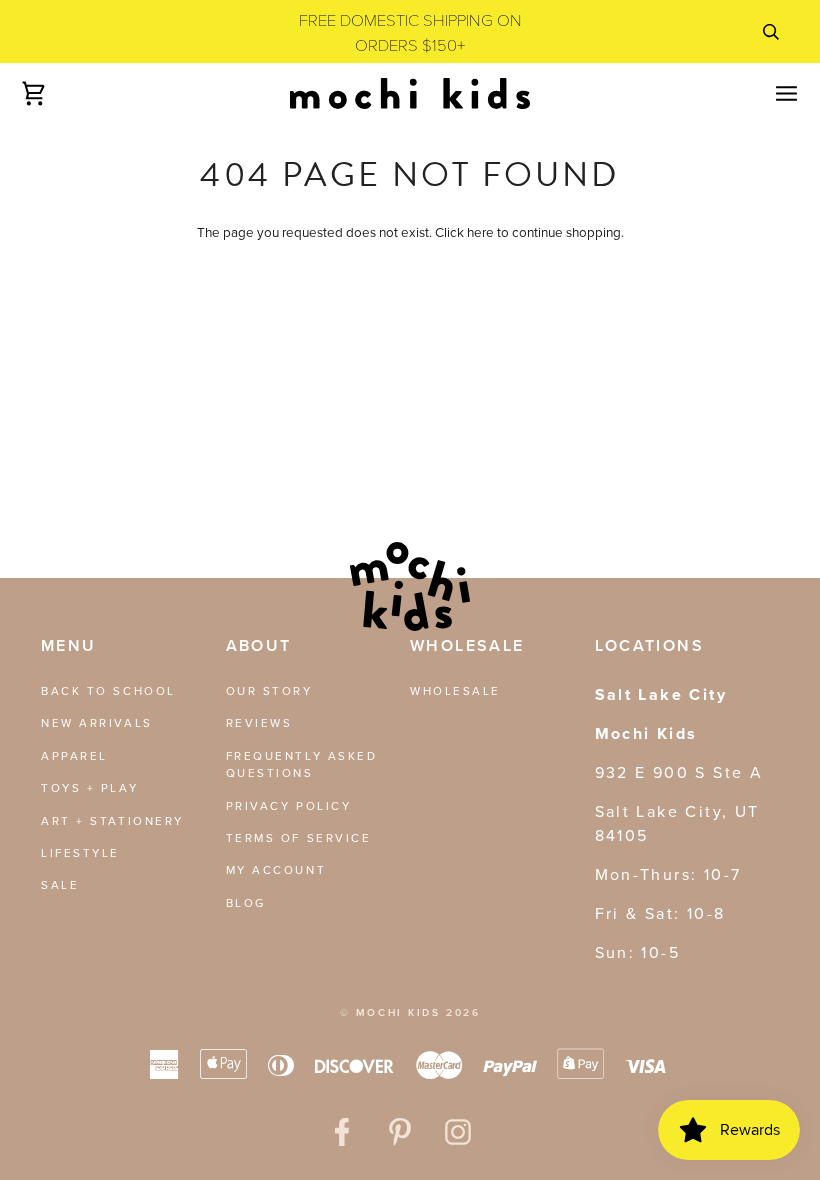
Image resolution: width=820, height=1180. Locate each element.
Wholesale (455, 691)
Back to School (108, 691)
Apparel (74, 756)
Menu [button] (69, 645)
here (480, 232)
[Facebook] (342, 1132)
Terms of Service (299, 838)
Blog (246, 903)
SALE (60, 885)
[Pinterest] (400, 1132)
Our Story (269, 691)
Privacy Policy (289, 806)
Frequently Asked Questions (302, 764)
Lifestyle (80, 853)
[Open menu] (769, 93)
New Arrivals (97, 723)
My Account (276, 870)
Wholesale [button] (467, 645)
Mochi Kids (398, 1012)
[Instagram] (458, 1132)
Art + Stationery (112, 821)
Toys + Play (89, 788)
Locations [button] (650, 645)
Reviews (259, 723)
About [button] (259, 645)
